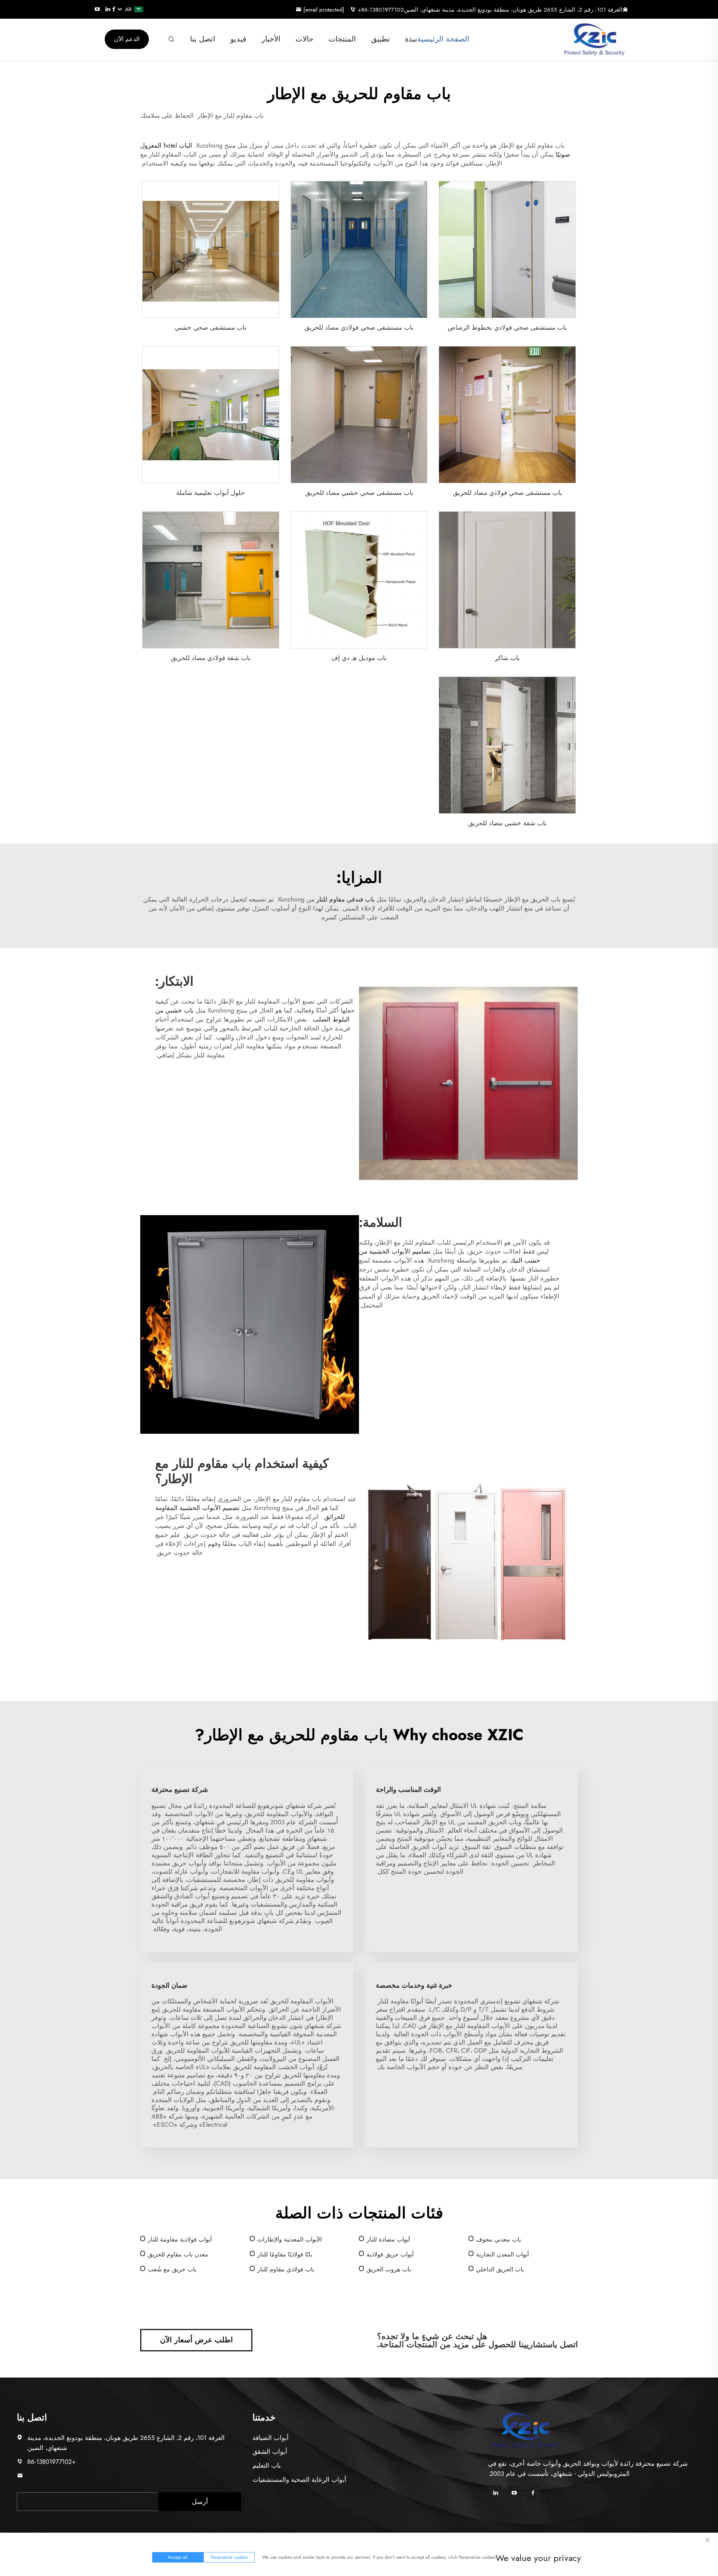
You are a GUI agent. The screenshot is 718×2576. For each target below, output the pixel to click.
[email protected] (51, 2476)
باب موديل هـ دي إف (359, 658)
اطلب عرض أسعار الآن (197, 2340)
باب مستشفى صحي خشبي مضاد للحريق (359, 493)
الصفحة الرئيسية (443, 39)
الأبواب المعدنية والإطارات (289, 2239)
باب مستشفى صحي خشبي (211, 327)
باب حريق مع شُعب (172, 2269)
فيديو (238, 39)
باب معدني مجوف (498, 2239)
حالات (304, 39)
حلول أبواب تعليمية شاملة (211, 493)
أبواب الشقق (270, 2452)
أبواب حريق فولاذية (390, 2254)
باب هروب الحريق (389, 2269)
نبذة (411, 39)
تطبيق (381, 39)
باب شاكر (507, 658)
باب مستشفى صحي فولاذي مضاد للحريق (359, 327)
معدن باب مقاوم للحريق (178, 2254)
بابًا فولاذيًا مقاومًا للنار (285, 2254)
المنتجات (342, 39)
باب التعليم (267, 2465)
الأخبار (271, 39)
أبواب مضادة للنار (388, 2239)
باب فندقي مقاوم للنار (345, 899)
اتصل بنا (203, 39)
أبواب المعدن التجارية (502, 2254)
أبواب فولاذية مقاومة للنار (180, 2239)
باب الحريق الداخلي (500, 2269)
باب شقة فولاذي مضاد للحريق (211, 658)
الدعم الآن (127, 39)
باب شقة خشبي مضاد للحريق (507, 823)
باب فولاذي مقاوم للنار (286, 2269)
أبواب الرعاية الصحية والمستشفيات (299, 2480)
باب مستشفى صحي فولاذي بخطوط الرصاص (507, 327)
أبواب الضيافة (271, 2438)
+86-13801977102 (381, 10)
